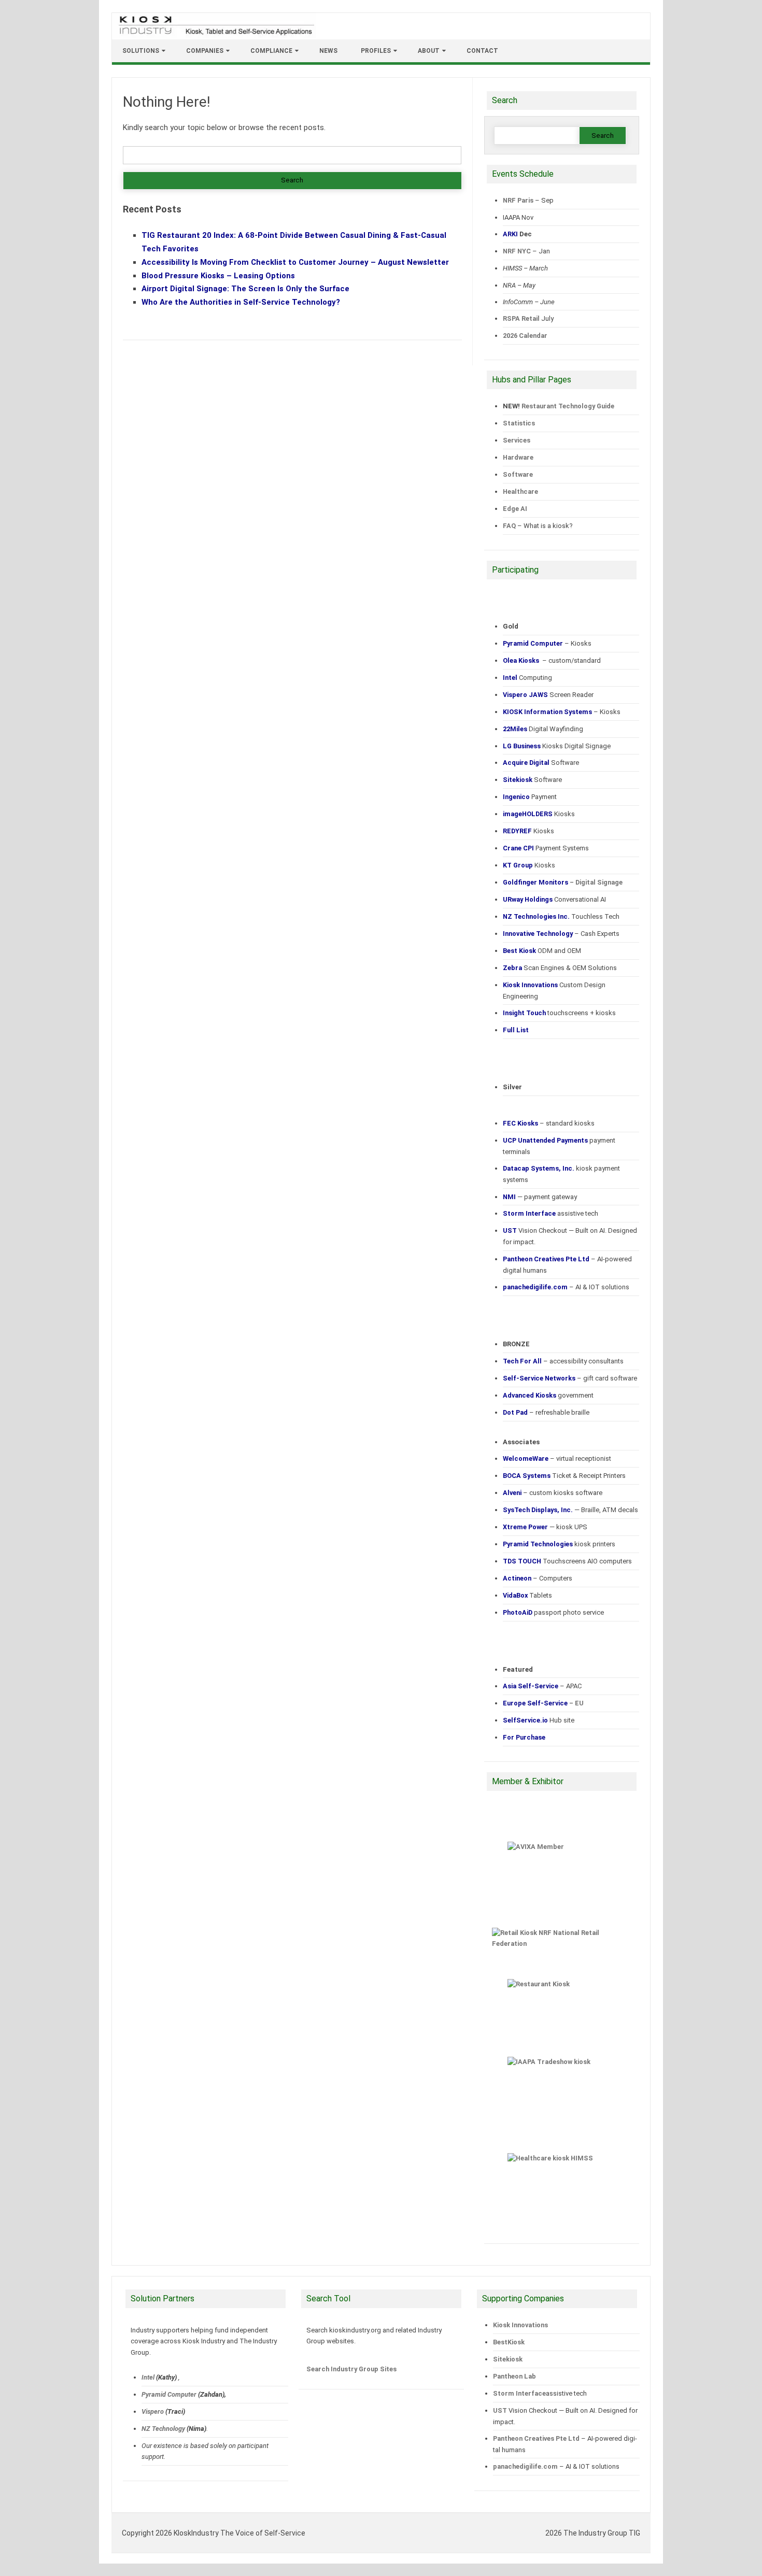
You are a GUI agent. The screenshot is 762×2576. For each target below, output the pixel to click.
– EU (543, 1703)
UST (500, 2410)
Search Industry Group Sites (351, 2369)
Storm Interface (519, 2393)
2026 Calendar (525, 336)
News (328, 51)
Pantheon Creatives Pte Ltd (536, 2438)
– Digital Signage (563, 882)
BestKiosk (509, 2342)
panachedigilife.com (525, 2466)
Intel (148, 2377)
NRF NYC (517, 251)
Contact (482, 51)
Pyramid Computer (169, 2394)
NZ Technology (163, 2429)
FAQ (509, 526)
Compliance (271, 51)
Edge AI (516, 509)
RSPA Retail (521, 318)
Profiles (376, 51)
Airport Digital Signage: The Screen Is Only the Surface (245, 289)
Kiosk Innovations (520, 2325)
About (429, 51)
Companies (205, 51)
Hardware (518, 457)
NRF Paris (518, 200)
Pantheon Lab (514, 2376)
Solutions (141, 51)
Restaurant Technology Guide (568, 406)
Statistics (519, 423)
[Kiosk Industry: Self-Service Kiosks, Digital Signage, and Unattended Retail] (215, 35)
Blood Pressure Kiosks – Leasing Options (218, 276)
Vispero (153, 2411)
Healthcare (520, 492)
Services (517, 440)
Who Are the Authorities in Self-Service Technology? (241, 302)
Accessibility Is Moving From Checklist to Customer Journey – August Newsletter (295, 262)
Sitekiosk (508, 2359)
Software (518, 474)
